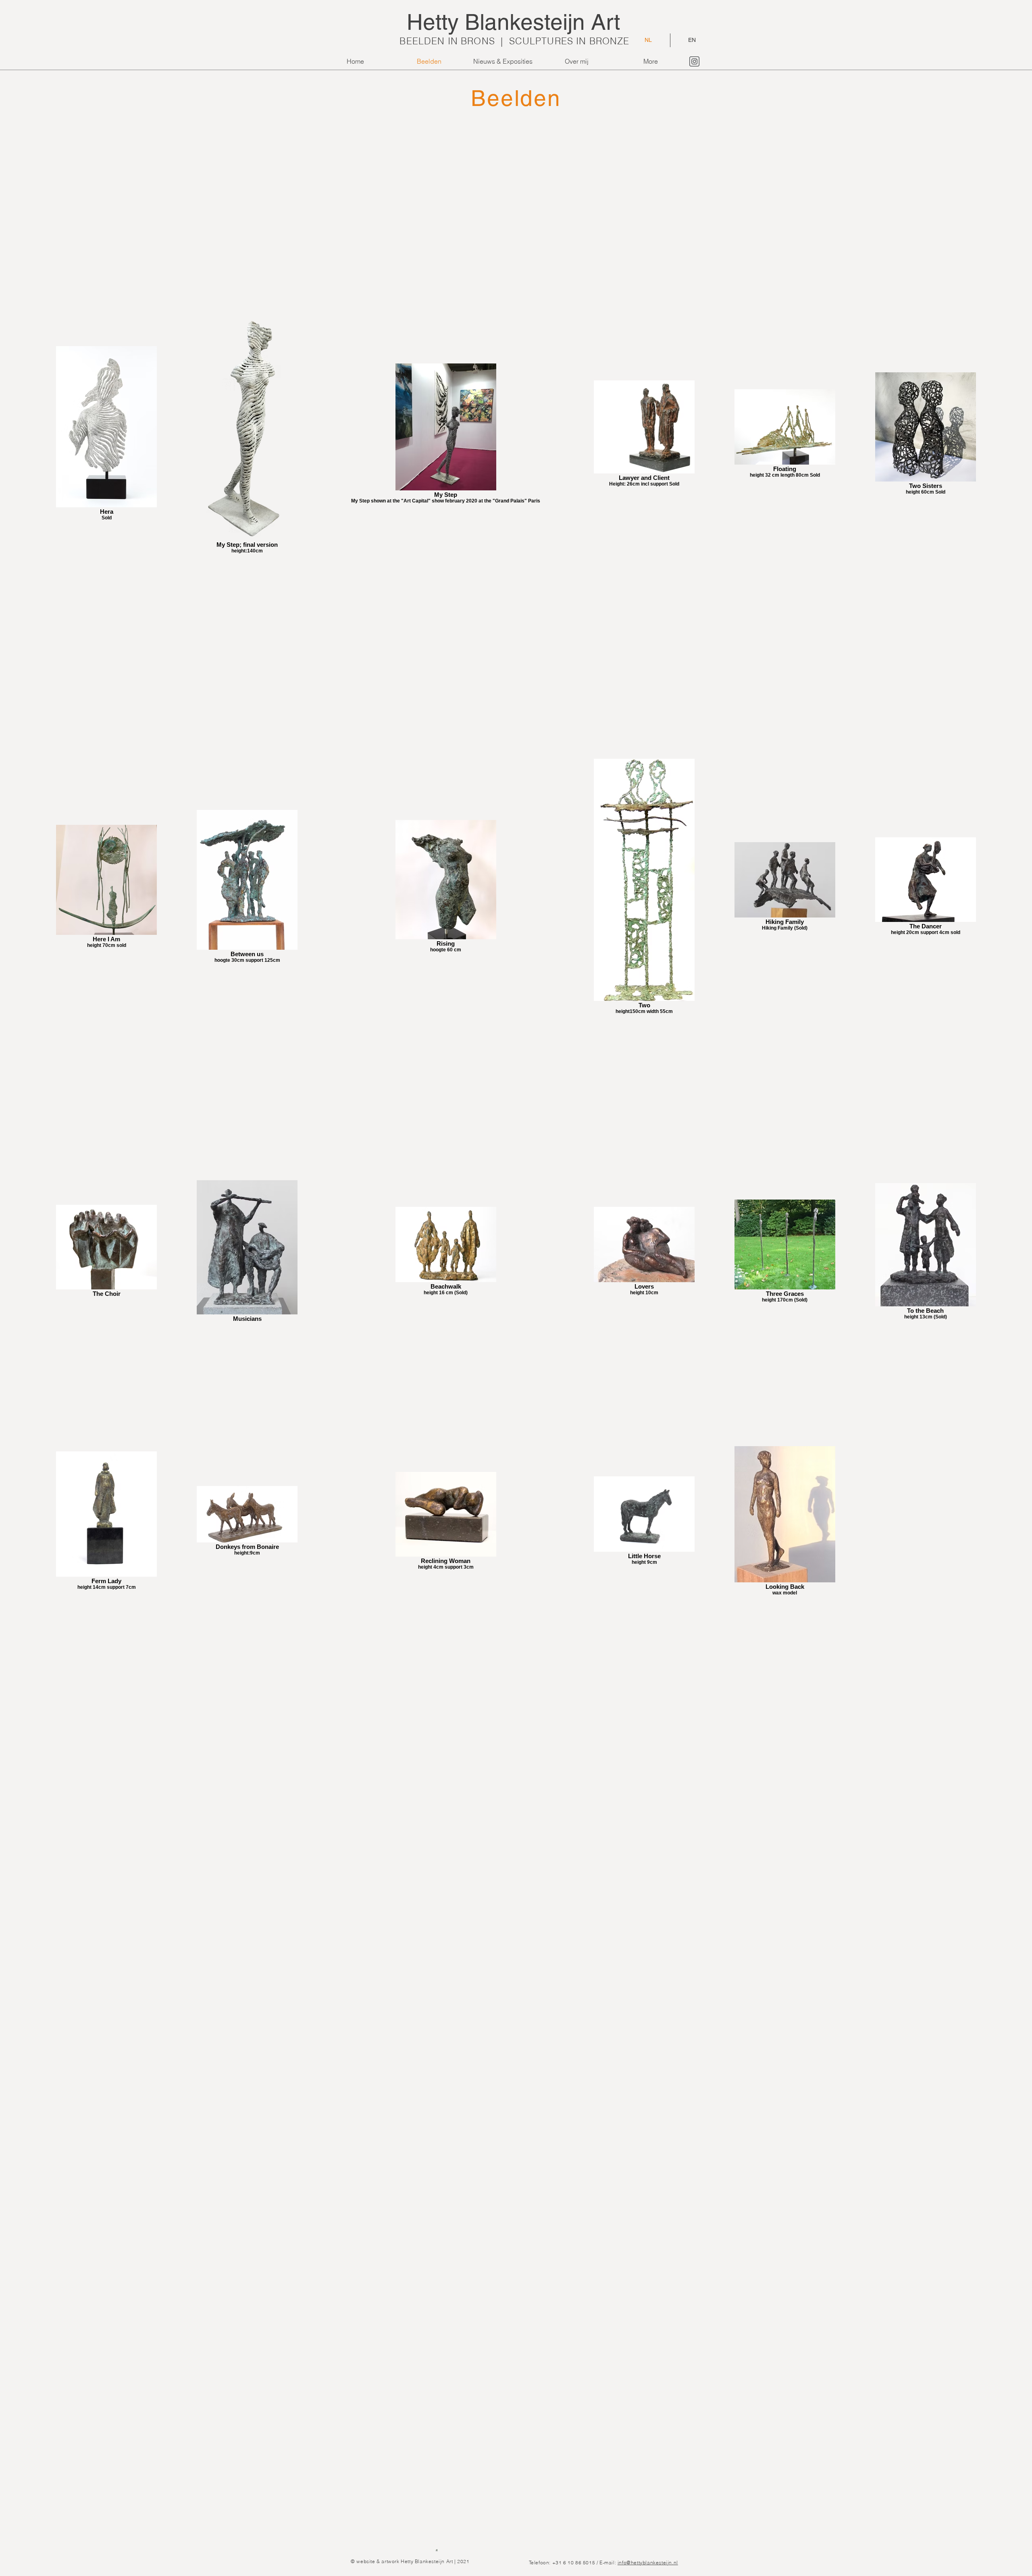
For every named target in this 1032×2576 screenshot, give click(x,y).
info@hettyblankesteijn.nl (648, 2563)
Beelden (516, 98)
